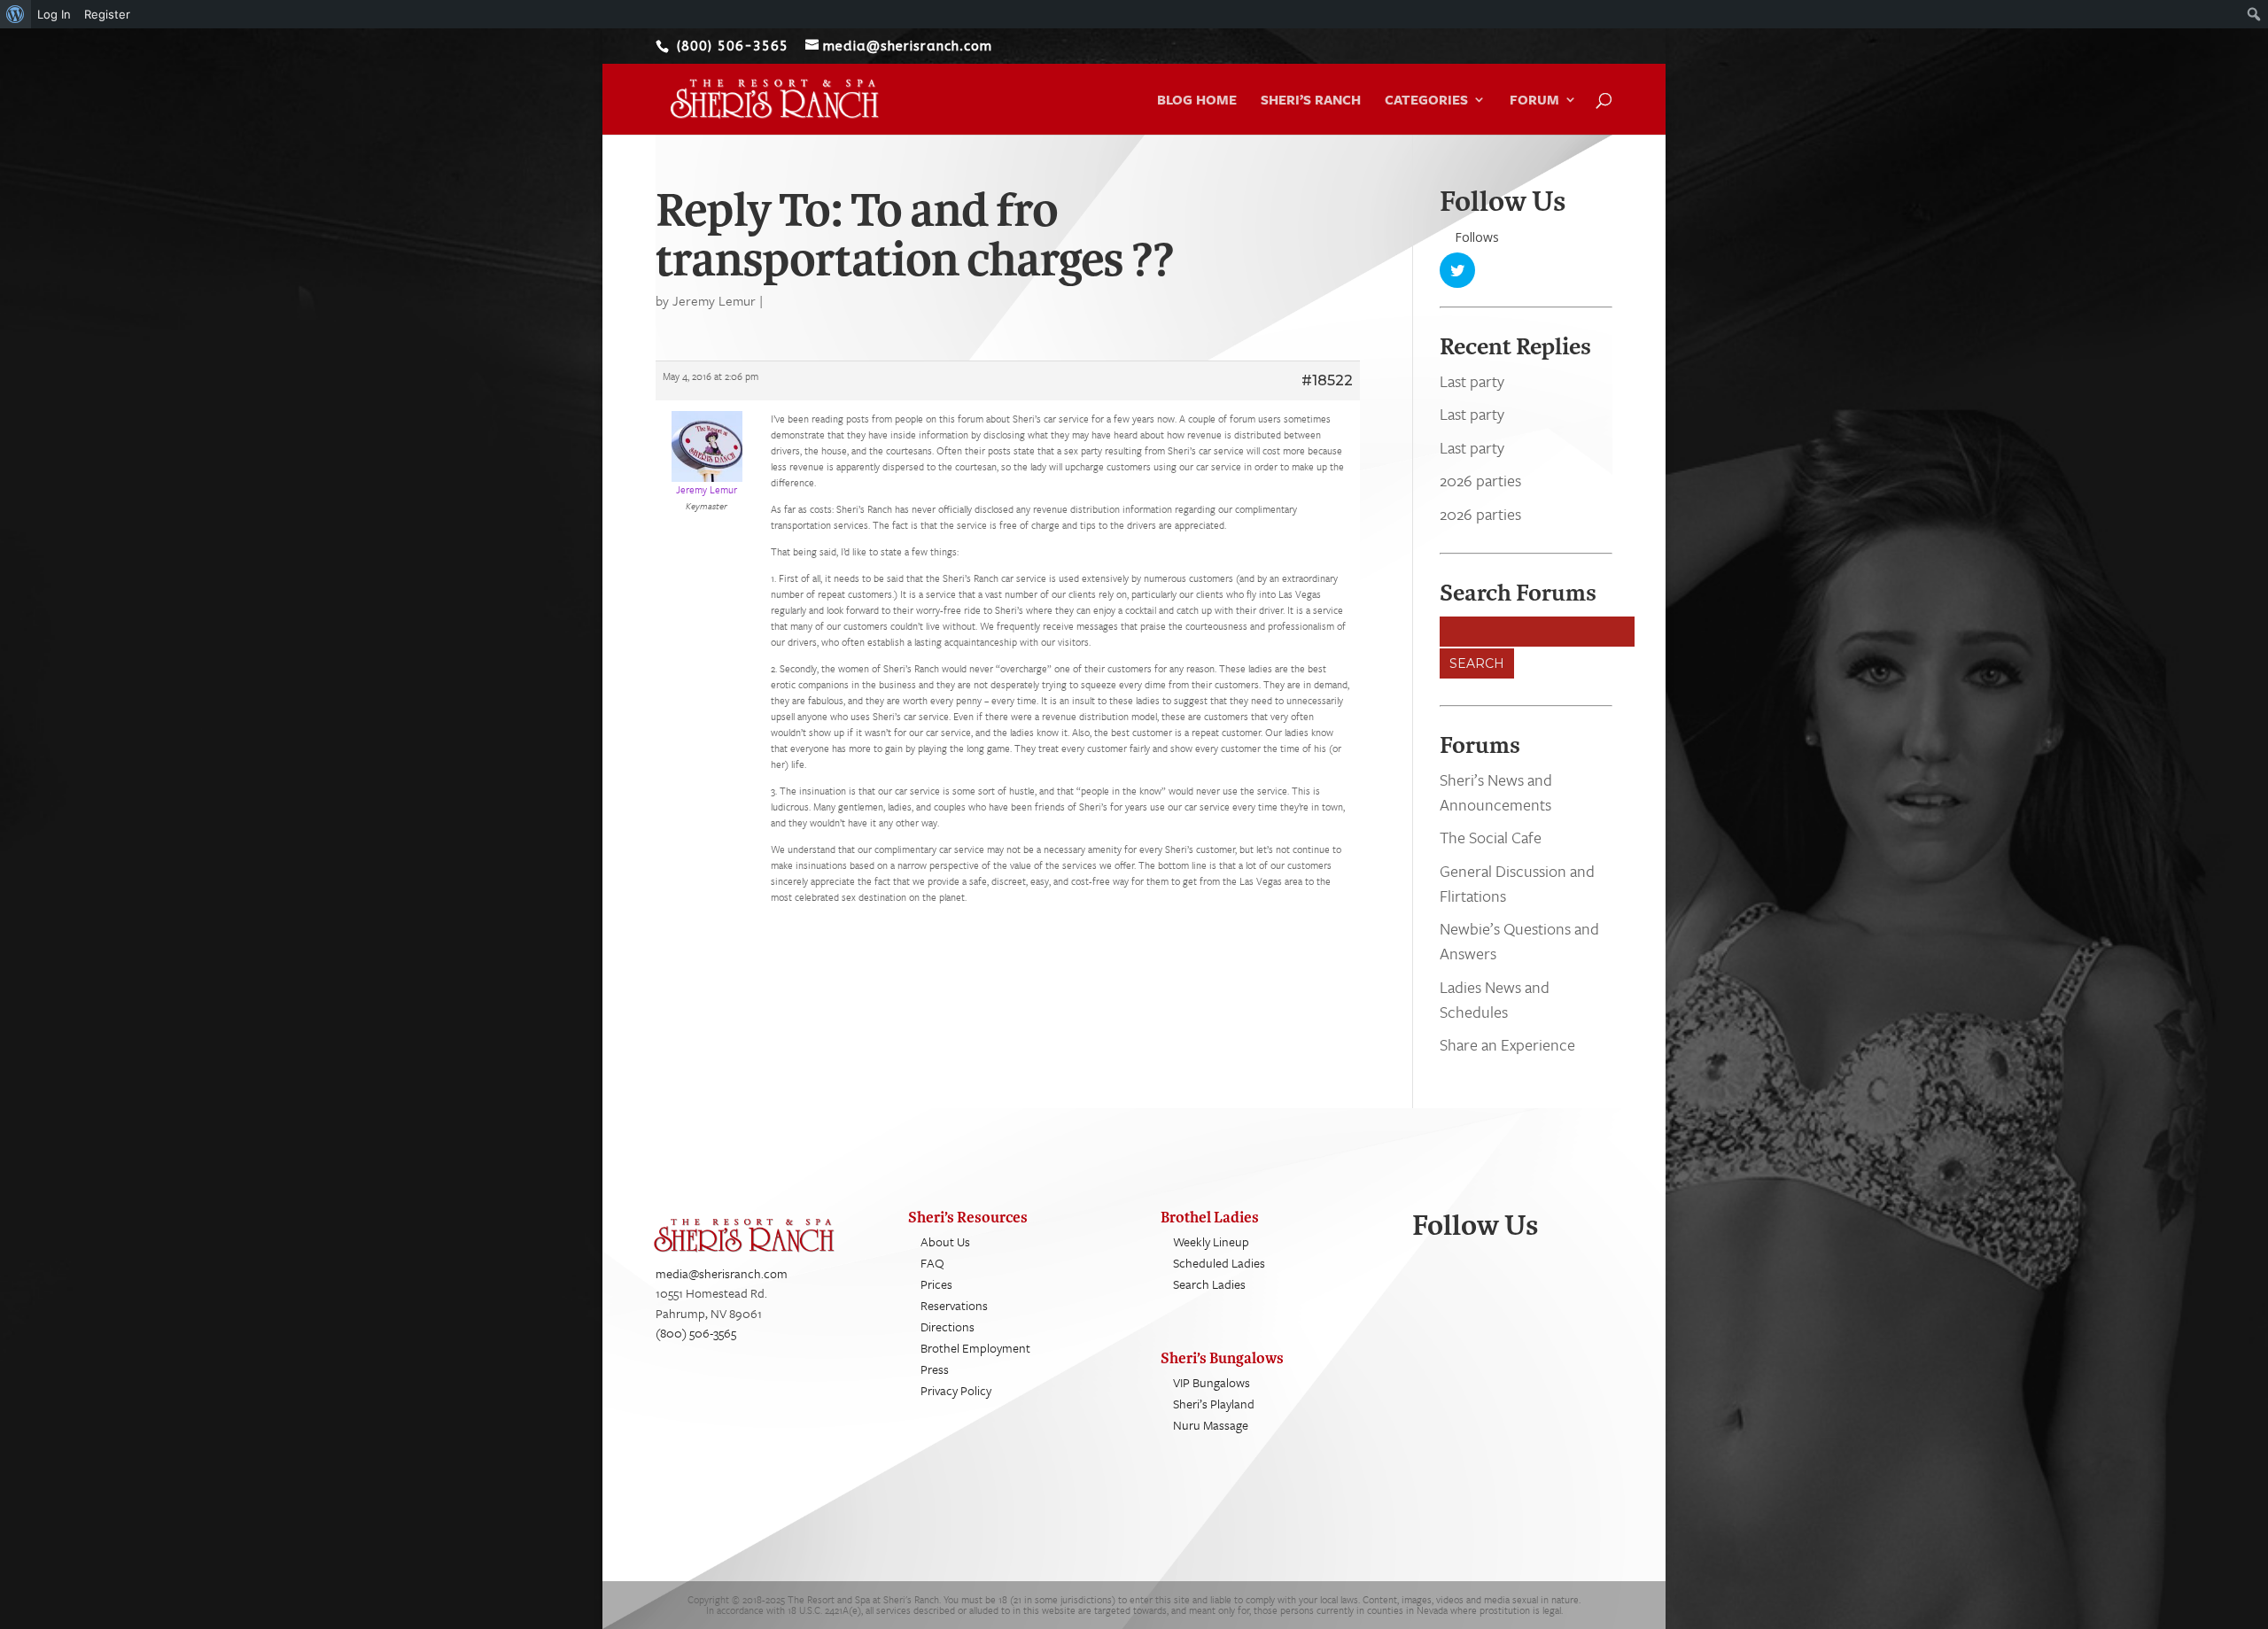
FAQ (932, 1263)
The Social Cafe (1491, 837)
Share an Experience (1507, 1044)
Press (935, 1369)
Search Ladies (1209, 1284)
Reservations (954, 1305)
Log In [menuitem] (54, 14)
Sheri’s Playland (1214, 1404)
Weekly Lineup (1211, 1241)
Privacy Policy (956, 1390)
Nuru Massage (1211, 1425)
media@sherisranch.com (722, 1273)
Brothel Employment (975, 1348)
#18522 (1327, 380)
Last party (1472, 381)
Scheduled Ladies (1219, 1263)
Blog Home (1197, 101)
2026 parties (1480, 480)
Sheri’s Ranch (1311, 101)
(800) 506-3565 (696, 1333)
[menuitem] (16, 14)
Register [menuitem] (107, 14)
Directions (948, 1326)
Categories (1426, 101)
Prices (936, 1284)
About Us (945, 1241)
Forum (1534, 101)
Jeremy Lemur (714, 300)
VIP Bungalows (1212, 1382)
